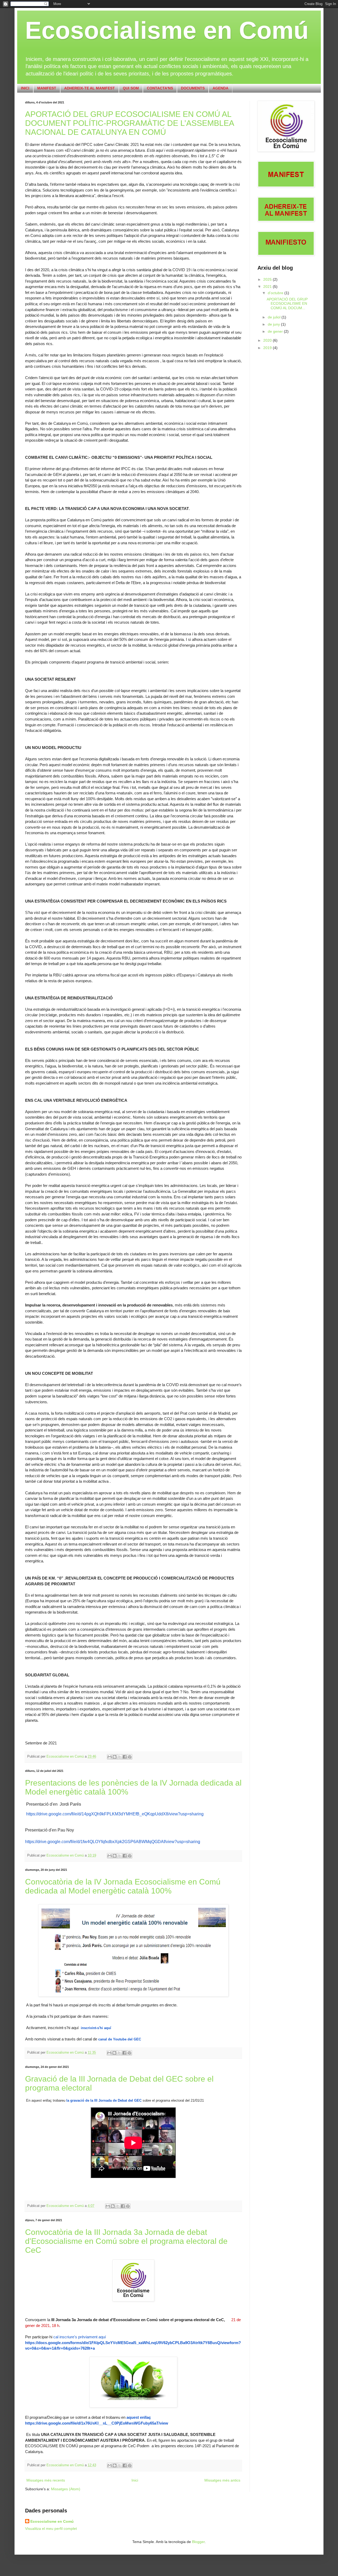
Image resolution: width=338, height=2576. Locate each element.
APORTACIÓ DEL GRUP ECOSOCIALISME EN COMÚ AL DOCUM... (287, 304)
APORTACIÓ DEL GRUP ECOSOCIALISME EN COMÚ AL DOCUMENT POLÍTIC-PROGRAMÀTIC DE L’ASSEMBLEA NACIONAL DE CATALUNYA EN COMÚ (129, 123)
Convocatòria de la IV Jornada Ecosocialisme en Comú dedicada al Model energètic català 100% (123, 1886)
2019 (268, 348)
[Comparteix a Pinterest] (130, 1757)
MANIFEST (47, 88)
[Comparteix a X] (120, 1757)
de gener (276, 331)
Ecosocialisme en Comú (167, 30)
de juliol (275, 317)
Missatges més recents (46, 2480)
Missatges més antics (222, 2480)
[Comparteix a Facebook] (125, 1757)
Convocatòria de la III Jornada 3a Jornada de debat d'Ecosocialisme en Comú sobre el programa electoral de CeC (126, 2241)
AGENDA (220, 88)
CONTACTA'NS (160, 88)
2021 (268, 287)
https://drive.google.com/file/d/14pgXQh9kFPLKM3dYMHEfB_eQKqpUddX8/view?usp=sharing (115, 1814)
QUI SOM (131, 88)
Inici (135, 2480)
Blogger (198, 2542)
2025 (268, 279)
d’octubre (276, 293)
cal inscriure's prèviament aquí (79, 2337)
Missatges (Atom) (66, 2489)
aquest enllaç (139, 2417)
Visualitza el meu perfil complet (51, 2529)
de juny (274, 324)
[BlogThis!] (115, 1757)
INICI (25, 88)
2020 (268, 340)
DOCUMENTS (193, 88)
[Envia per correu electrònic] (110, 1757)
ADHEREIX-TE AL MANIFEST (90, 88)
